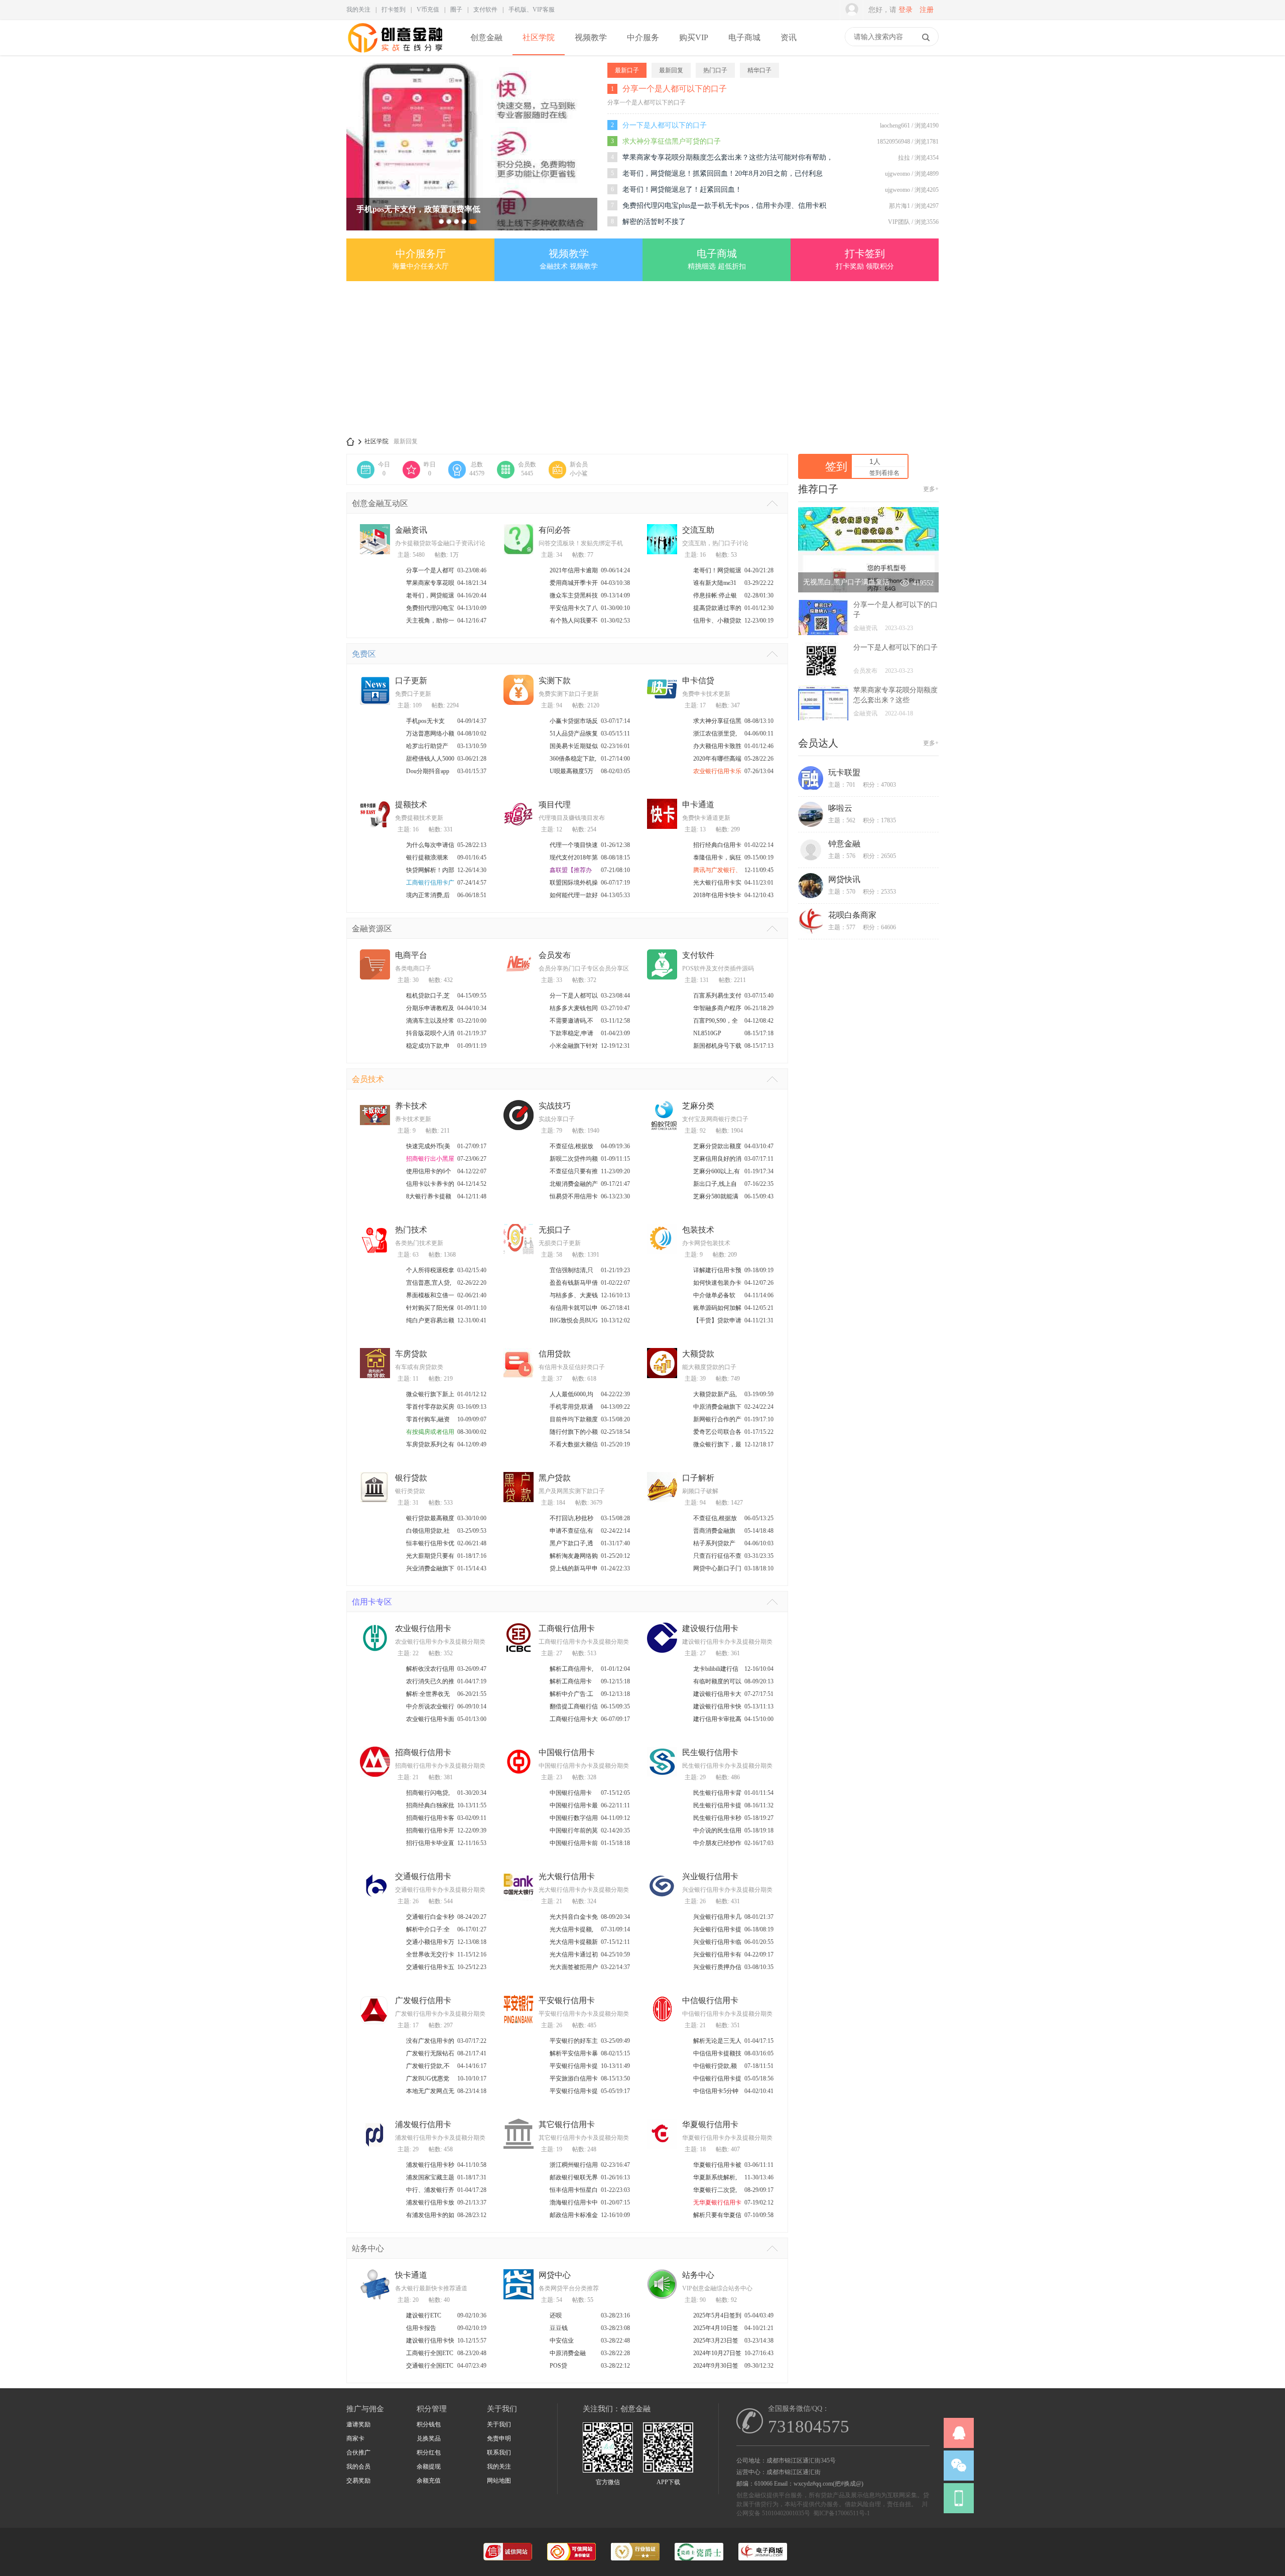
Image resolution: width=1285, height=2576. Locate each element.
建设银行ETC (424, 2315)
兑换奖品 (429, 2438)
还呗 (556, 2315)
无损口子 (555, 1230)
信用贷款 (555, 1354)
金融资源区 (372, 929)
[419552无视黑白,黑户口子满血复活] (868, 590)
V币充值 (428, 10)
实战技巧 (555, 1106)
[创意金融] (396, 53)
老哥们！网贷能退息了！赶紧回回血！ (682, 190)
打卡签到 (394, 10)
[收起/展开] (772, 503)
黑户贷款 (555, 1478)
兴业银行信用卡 (710, 1876)
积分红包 (429, 2452)
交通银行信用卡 (423, 1876)
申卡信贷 (698, 681)
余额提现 (429, 2467)
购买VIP (694, 37)
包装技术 (698, 1230)
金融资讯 (411, 530)
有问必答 (555, 530)
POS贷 (558, 2366)
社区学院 (539, 37)
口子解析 (698, 1478)
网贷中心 (555, 2275)
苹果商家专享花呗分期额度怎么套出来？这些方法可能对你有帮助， (728, 157)
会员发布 (555, 955)
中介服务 (643, 37)
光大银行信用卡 (567, 1876)
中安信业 (562, 2341)
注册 (927, 10)
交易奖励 (358, 2481)
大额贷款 (698, 1354)
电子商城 (744, 37)
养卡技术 (411, 1106)
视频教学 (591, 37)
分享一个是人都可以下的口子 (675, 89)
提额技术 (411, 805)
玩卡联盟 (844, 772)
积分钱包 (429, 2424)
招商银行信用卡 (423, 1752)
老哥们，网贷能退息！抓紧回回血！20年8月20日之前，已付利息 (723, 173)
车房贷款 (411, 1354)
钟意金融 (844, 844)
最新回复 (406, 441)
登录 (906, 10)
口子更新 (411, 681)
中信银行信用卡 (710, 2000)
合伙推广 (358, 2452)
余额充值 (429, 2481)
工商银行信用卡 (567, 1628)
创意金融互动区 (380, 503)
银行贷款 (411, 1478)
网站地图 (499, 2481)
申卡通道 (698, 805)
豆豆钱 (559, 2328)
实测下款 (555, 681)
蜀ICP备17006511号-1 (842, 2513)
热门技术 (411, 1230)
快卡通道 (411, 2275)
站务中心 (368, 2248)
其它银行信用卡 (567, 2124)
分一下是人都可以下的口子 (665, 125)
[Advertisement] (642, 359)
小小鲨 (579, 473)
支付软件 (485, 10)
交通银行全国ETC (430, 2366)
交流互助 (698, 530)
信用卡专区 (372, 1602)
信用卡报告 (421, 2328)
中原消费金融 (568, 2353)
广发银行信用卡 (423, 2000)
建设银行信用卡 (710, 1628)
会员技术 (368, 1079)
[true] (926, 37)
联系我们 (499, 2452)
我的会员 (358, 2467)
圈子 (456, 10)
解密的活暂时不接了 (654, 222)
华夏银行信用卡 (710, 2124)
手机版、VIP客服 (532, 10)
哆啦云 (840, 808)
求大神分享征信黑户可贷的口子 (672, 141)
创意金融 (486, 37)
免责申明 (499, 2438)
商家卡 (355, 2438)
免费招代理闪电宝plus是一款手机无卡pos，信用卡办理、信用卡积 (724, 206)
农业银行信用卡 (423, 1628)
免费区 (364, 654)
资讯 (789, 37)
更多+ (931, 489)
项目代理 (555, 805)
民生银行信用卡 (710, 1752)
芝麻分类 (698, 1106)
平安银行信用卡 (567, 2000)
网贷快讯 (844, 879)
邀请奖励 (358, 2424)
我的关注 (358, 10)
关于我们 (499, 2424)
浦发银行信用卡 (423, 2124)
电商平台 (411, 955)
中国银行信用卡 (567, 1752)
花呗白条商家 (852, 915)
